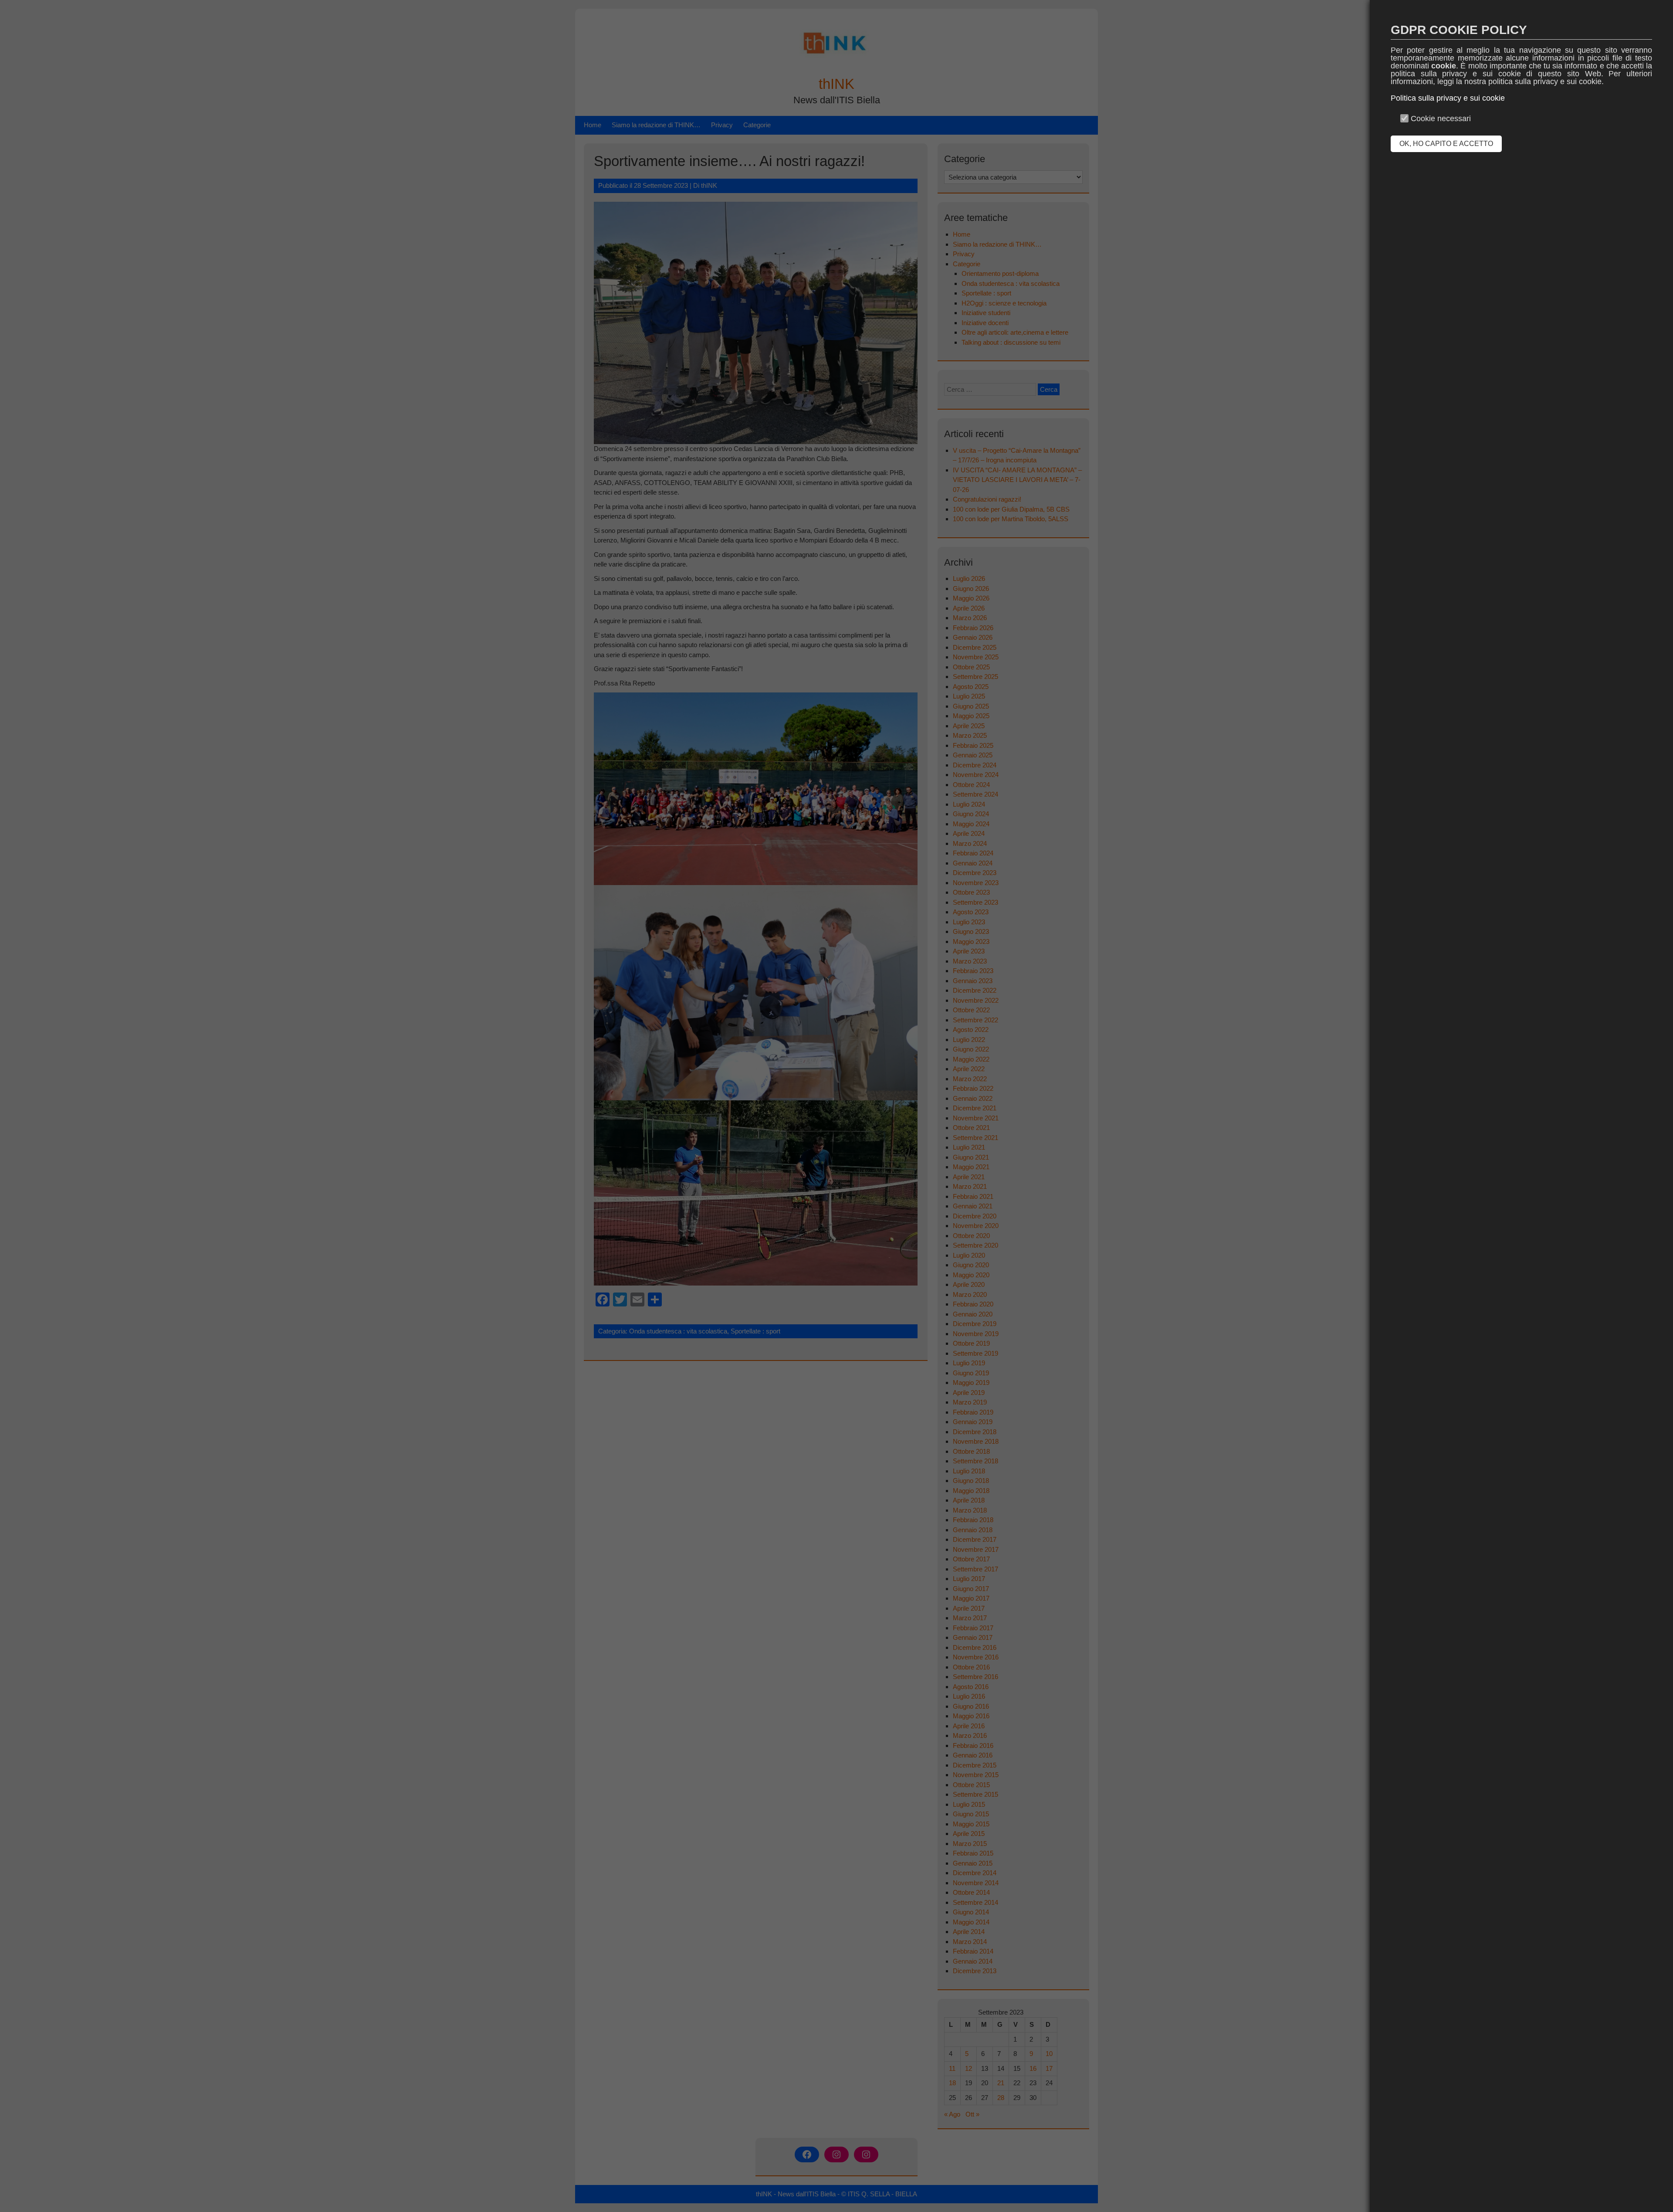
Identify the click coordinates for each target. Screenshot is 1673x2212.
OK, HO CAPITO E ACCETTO (1446, 144)
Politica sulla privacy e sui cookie (1448, 98)
